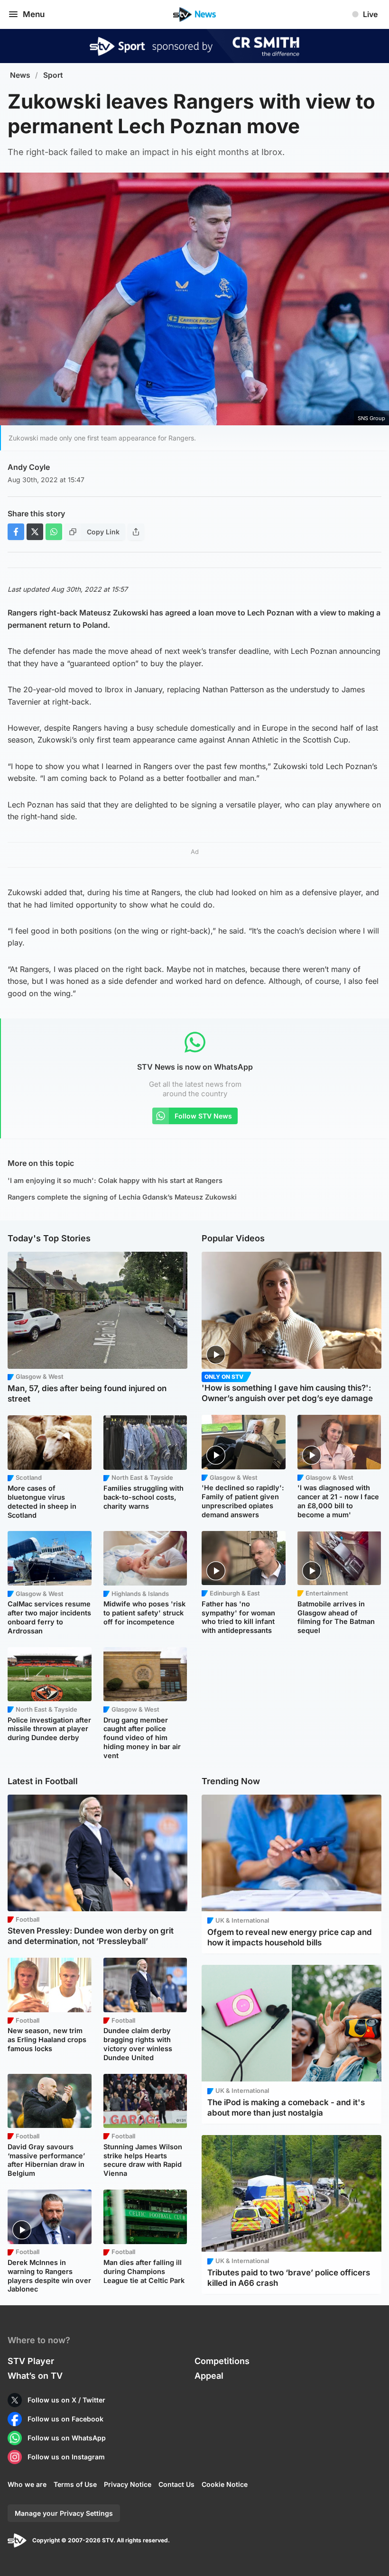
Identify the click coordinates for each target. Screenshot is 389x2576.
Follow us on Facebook (65, 2419)
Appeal (209, 2376)
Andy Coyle (29, 467)
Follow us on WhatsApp (67, 2438)
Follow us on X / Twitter (66, 2400)
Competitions (222, 2361)
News (20, 75)
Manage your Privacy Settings (64, 2513)
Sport (53, 75)
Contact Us (176, 2484)
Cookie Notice (225, 2484)
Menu (34, 14)
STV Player (31, 2361)
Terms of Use (75, 2484)
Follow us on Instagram (66, 2457)
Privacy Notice (128, 2484)
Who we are (27, 2484)
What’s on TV (35, 2376)
